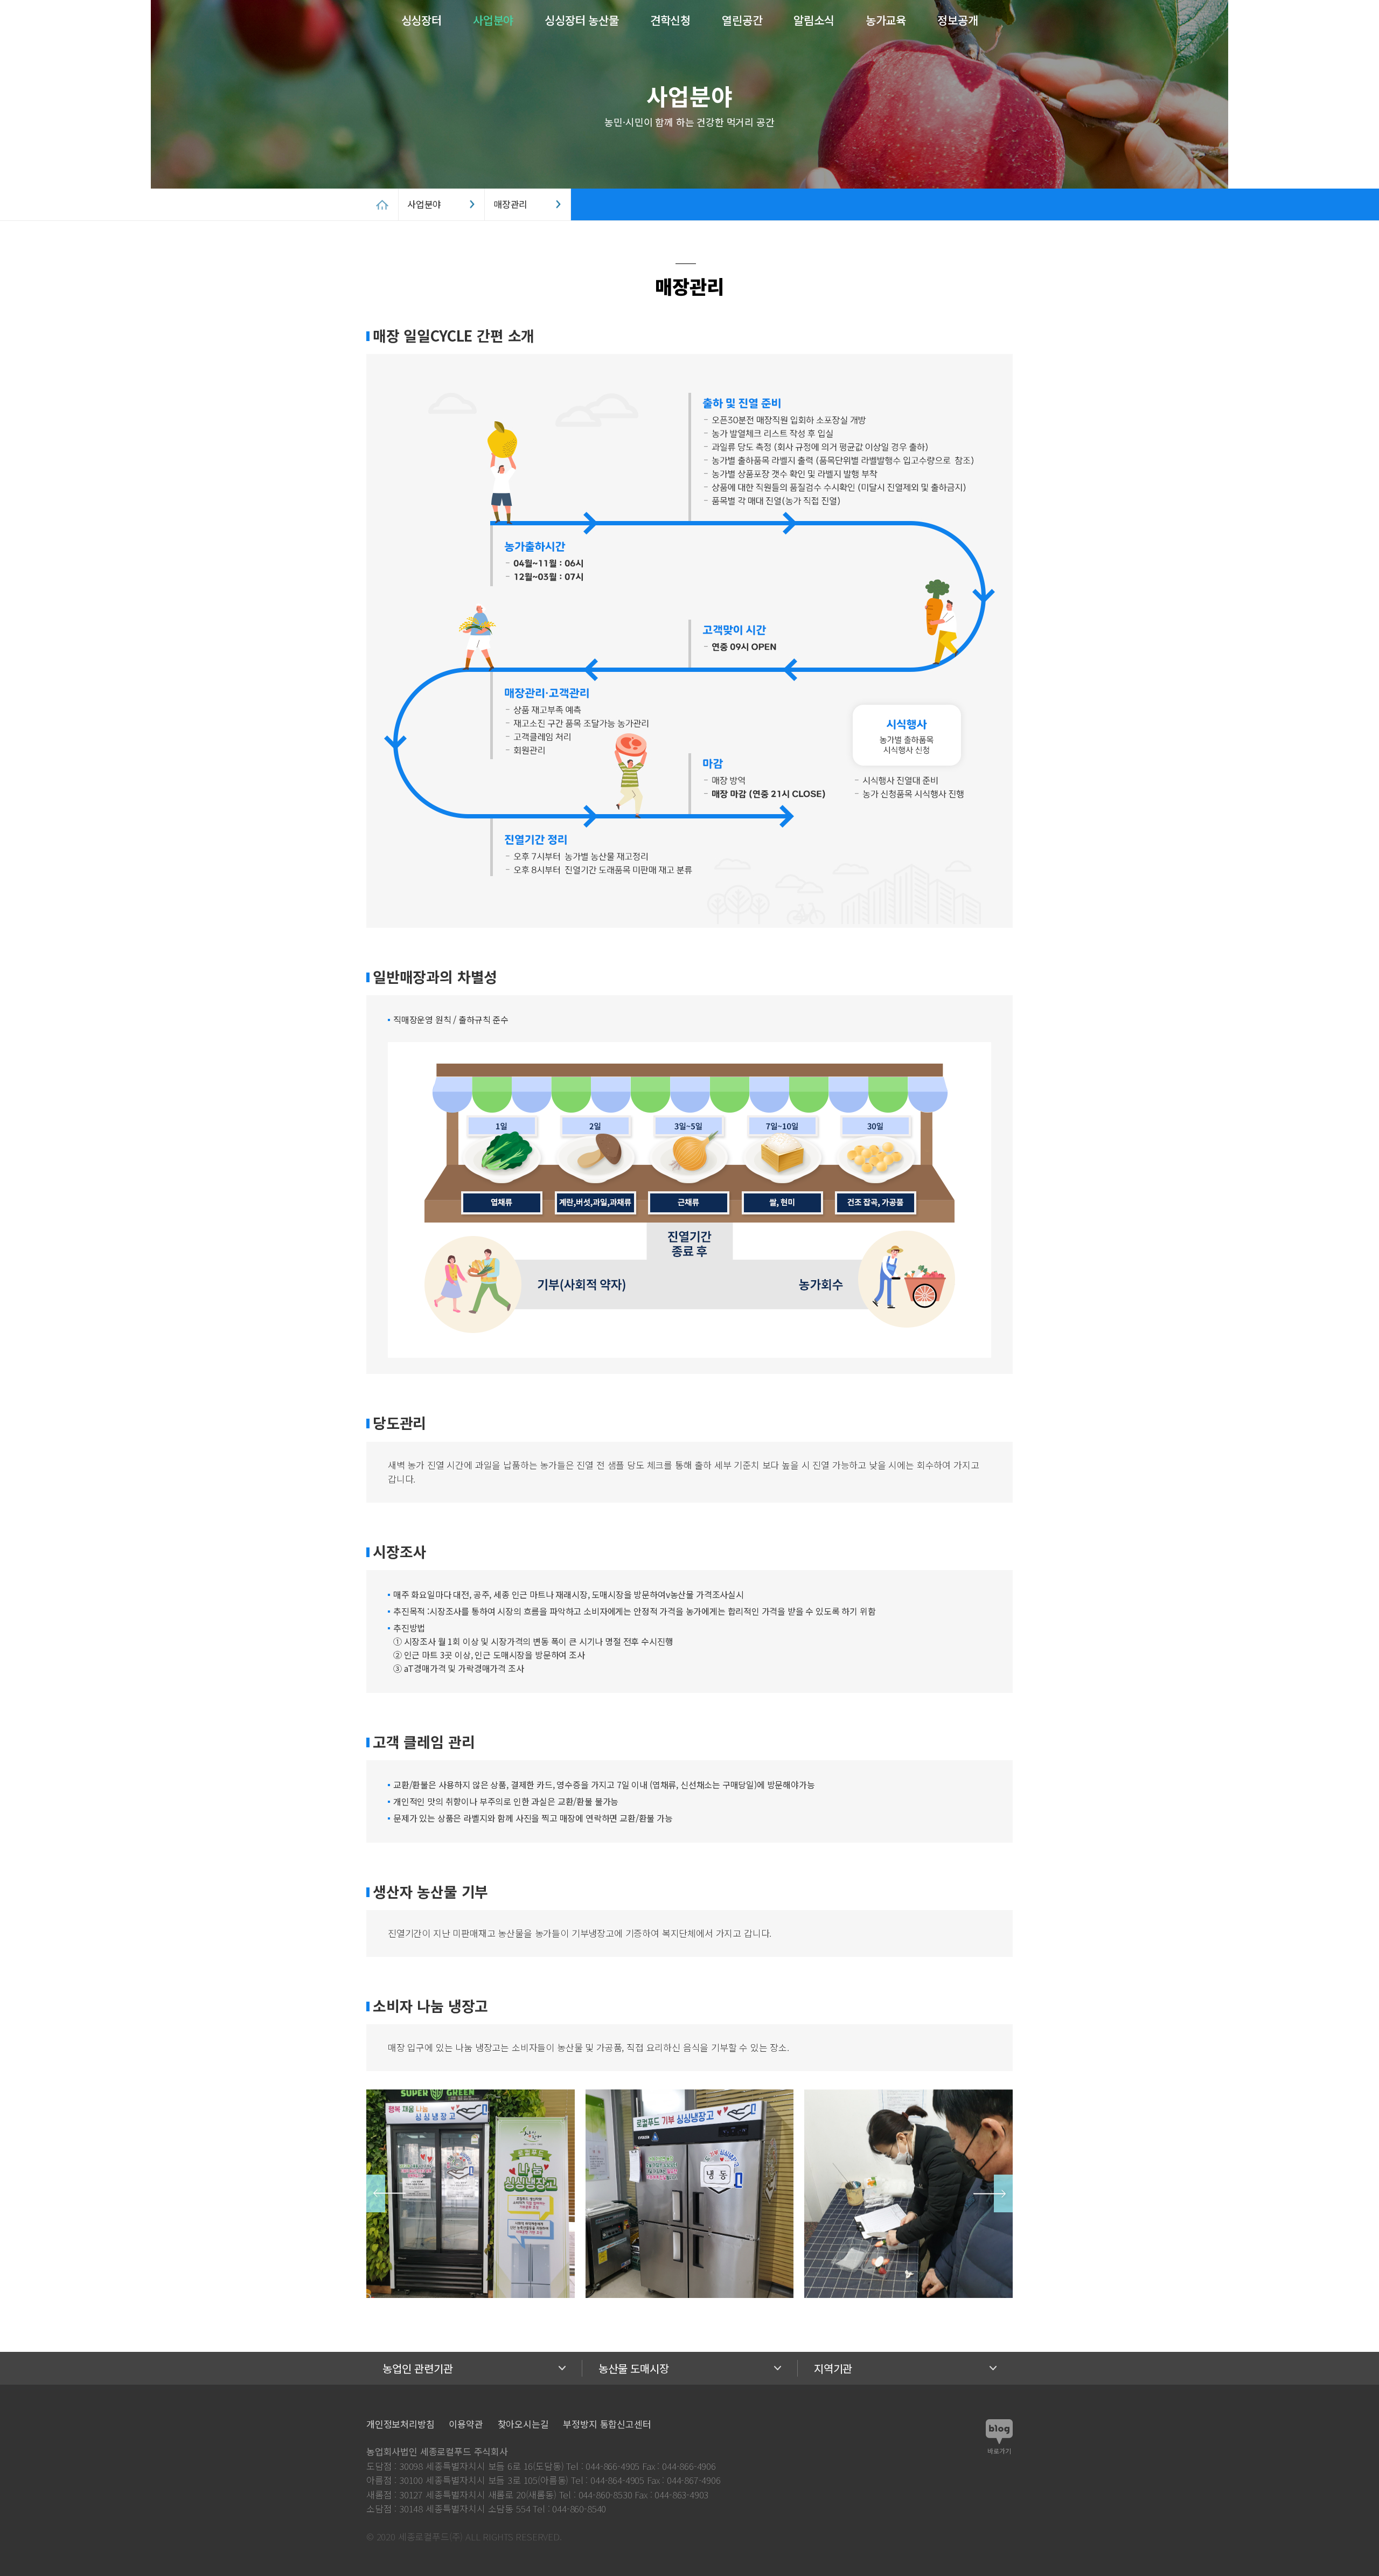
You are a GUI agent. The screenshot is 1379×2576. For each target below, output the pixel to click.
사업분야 (493, 20)
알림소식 (814, 20)
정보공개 (957, 20)
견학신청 (670, 20)
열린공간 (742, 20)
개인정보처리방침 (401, 2424)
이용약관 (466, 2424)
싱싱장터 (422, 20)
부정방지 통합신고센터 (607, 2424)
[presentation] (386, 2193)
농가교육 (886, 20)
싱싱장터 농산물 (582, 20)
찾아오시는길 (523, 2424)
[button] (1312, 22)
